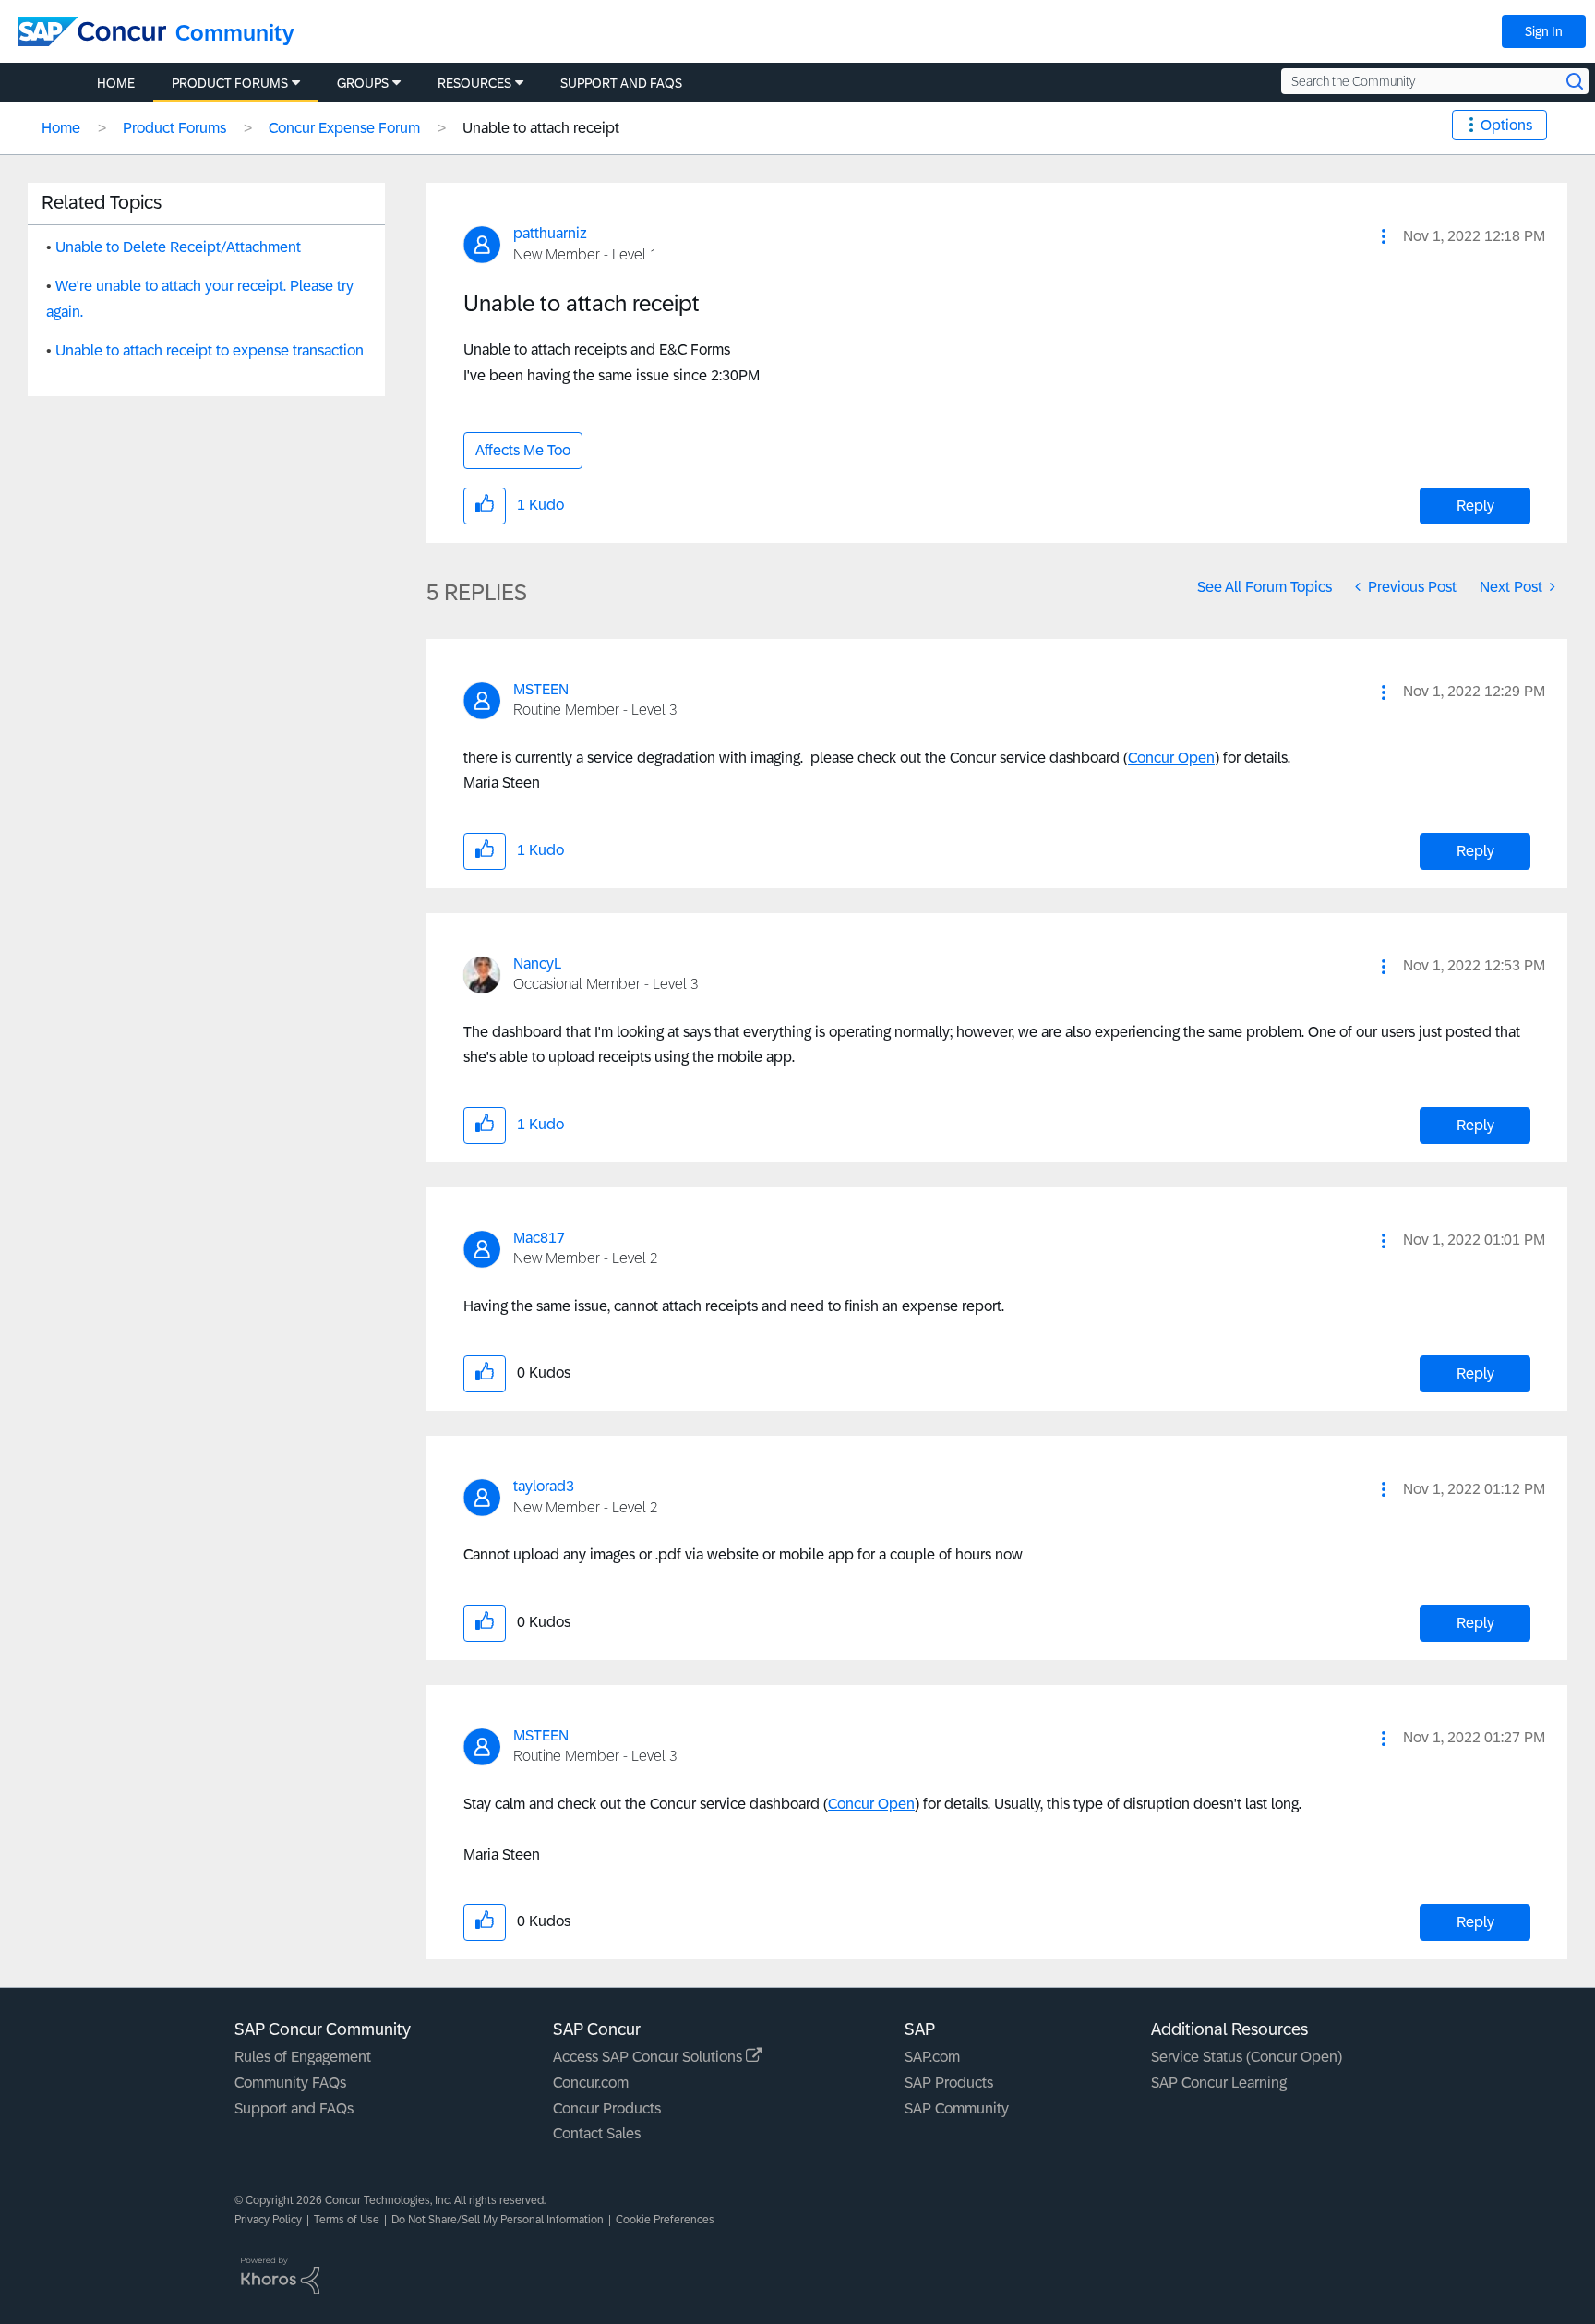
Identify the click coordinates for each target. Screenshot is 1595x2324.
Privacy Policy (268, 2220)
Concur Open (1171, 758)
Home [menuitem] (116, 83)
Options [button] (1506, 125)
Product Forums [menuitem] (230, 83)
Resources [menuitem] (474, 83)
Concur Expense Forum (344, 128)
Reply (1475, 506)
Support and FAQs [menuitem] (621, 83)
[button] (1384, 236)
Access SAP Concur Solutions (649, 2057)
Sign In (1544, 31)
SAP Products (949, 2083)
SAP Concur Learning (1219, 2083)
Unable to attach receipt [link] (541, 128)
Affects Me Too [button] (523, 450)
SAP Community (957, 2108)
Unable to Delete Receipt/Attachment (178, 247)
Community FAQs (290, 2083)
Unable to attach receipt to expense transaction (210, 350)
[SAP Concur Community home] (92, 31)
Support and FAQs (294, 2108)
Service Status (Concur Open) (1247, 2057)
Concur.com (591, 2083)
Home (61, 128)
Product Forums (174, 128)
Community (235, 33)
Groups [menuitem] (363, 83)
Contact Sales (597, 2133)
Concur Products (607, 2108)
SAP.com (932, 2057)
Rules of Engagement (303, 2057)
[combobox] (1435, 81)
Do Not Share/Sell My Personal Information (498, 2220)
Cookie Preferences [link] (665, 2220)
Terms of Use (347, 2220)
